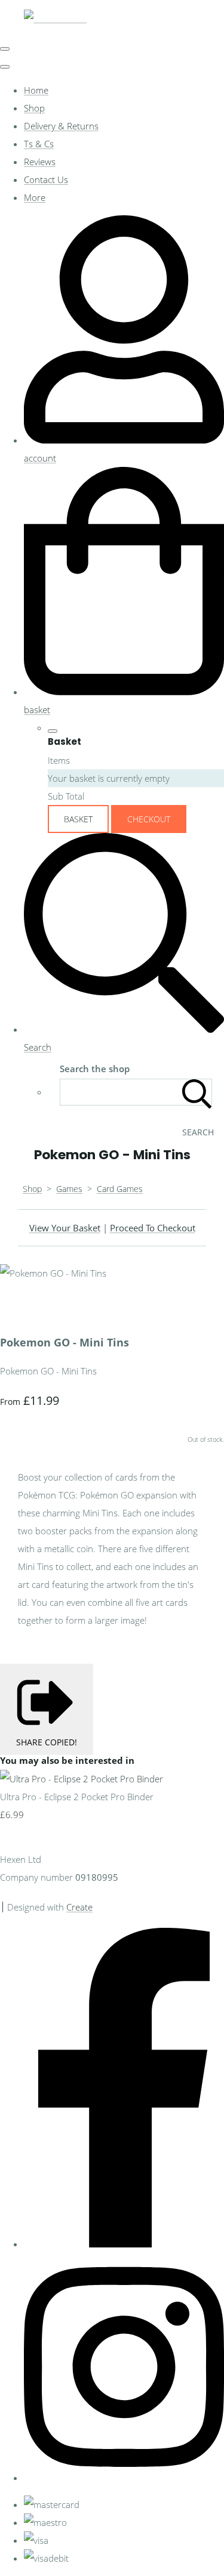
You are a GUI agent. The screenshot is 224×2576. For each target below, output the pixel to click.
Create (79, 1907)
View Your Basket (65, 1228)
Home (36, 90)
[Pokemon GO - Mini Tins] (18, 1309)
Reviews (40, 162)
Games (69, 1189)
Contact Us (46, 179)
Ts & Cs (39, 144)
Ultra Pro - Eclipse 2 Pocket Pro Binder (77, 1797)
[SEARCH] (197, 1092)
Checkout (149, 819)
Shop (34, 108)
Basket (78, 819)
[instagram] (124, 2478)
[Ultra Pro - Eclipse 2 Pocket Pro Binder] (82, 1779)
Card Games (120, 1189)
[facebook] (124, 2244)
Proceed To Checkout (153, 1228)
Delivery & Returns (61, 126)
